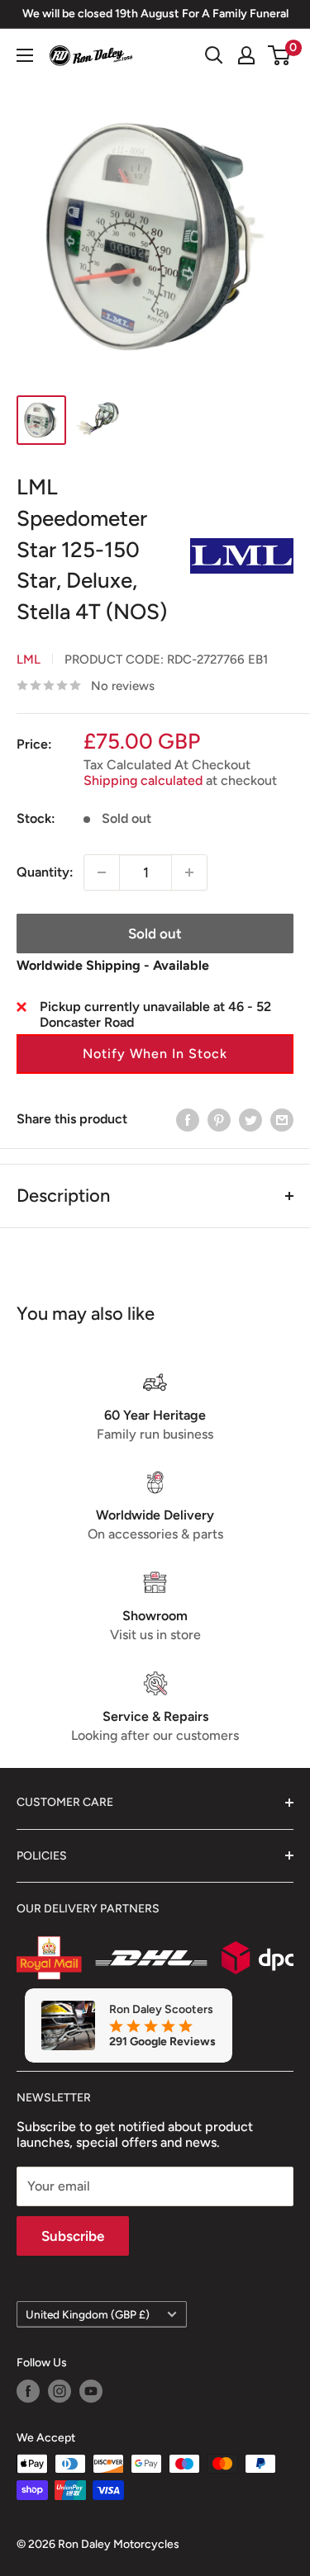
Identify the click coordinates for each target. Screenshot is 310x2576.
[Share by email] (282, 1119)
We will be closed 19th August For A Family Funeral (155, 14)
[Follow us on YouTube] (91, 2391)
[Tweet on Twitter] (250, 1119)
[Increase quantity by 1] (189, 872)
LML (29, 659)
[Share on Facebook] (188, 1119)
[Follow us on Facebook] (28, 2391)
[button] (155, 1054)
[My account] (246, 55)
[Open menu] (25, 55)
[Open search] (214, 55)
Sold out (155, 934)
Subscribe (73, 2236)
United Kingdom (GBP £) (88, 2314)
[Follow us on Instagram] (60, 2391)
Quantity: (45, 872)
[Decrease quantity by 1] (102, 872)
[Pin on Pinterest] (219, 1119)
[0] (280, 55)
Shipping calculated (143, 780)
